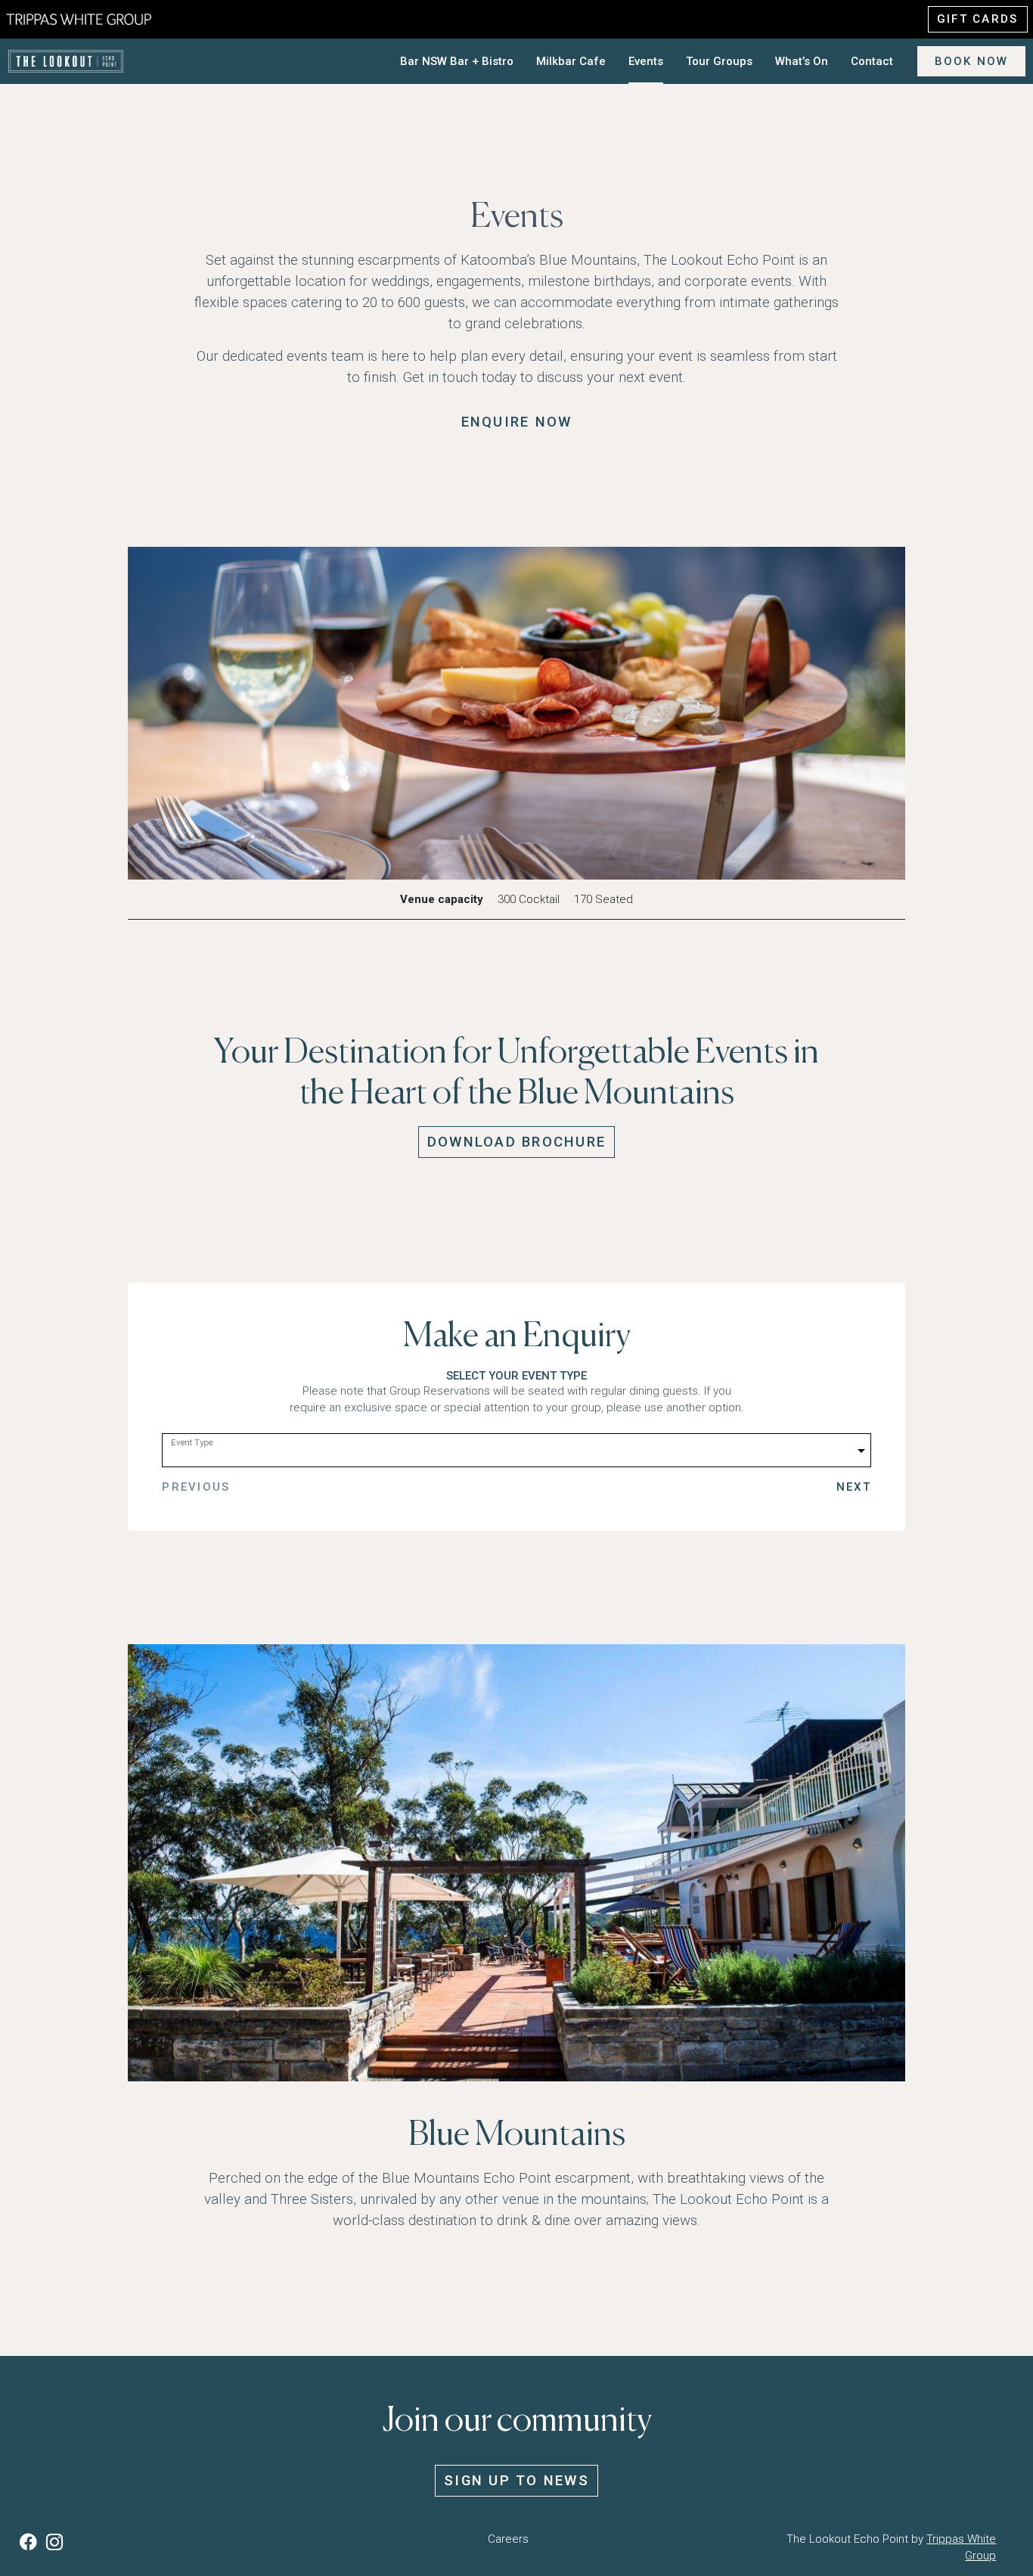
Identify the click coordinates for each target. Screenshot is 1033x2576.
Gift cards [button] (978, 19)
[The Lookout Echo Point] (91, 18)
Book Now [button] (972, 61)
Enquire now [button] (517, 422)
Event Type (192, 1442)
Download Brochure (516, 1142)
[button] (31, 2542)
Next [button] (854, 1487)
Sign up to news (516, 2481)
